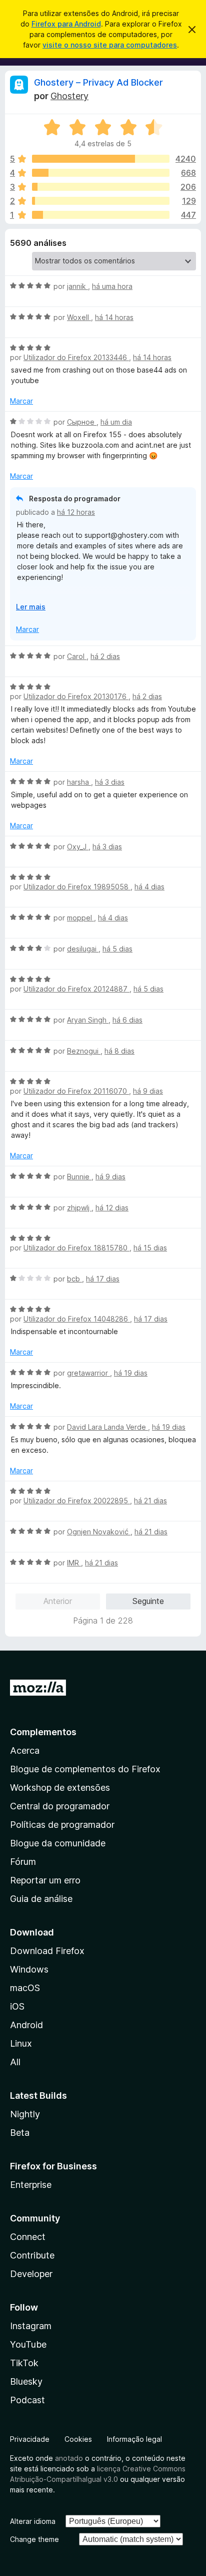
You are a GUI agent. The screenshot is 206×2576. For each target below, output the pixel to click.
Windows (29, 1969)
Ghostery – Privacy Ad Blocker (98, 82)
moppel (80, 918)
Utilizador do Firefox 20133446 (76, 357)
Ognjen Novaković (99, 1532)
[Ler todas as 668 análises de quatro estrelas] (101, 173)
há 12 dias (112, 1208)
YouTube (28, 2344)
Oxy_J (78, 847)
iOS (17, 2006)
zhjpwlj (79, 1208)
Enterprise (31, 2185)
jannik (77, 286)
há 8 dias (119, 1051)
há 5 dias (117, 949)
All (15, 2062)
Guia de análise (41, 1899)
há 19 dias (131, 1373)
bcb (74, 1279)
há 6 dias (127, 1020)
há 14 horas (114, 317)
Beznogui (84, 1051)
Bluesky (26, 2381)
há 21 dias (150, 1501)
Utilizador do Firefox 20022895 (77, 1501)
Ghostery (69, 96)
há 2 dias (105, 656)
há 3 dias (110, 782)
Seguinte (148, 1601)
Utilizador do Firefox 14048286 (77, 1319)
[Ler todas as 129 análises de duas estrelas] (101, 201)
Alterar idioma (33, 2521)
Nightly (25, 2114)
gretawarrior (88, 1373)
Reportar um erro (45, 1880)
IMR (74, 1563)
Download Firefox (47, 1951)
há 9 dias (148, 1091)
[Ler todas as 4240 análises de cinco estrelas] (101, 159)
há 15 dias (150, 1248)
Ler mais (31, 607)
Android (26, 2025)
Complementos (43, 1732)
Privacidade (30, 2439)
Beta (20, 2133)
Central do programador (60, 1806)
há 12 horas (76, 512)
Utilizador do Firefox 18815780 (76, 1248)
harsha (79, 782)
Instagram (31, 2326)
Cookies (78, 2439)
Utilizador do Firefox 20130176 (76, 696)
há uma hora (112, 286)
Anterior (58, 1601)
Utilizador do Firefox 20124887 (76, 989)
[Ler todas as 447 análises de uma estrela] (101, 215)
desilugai (83, 949)
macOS (25, 1988)
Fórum (23, 1862)
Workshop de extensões (60, 1788)
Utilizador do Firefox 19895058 (77, 887)
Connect (28, 2237)
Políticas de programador (62, 1825)
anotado (69, 2458)
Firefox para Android (66, 24)
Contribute (32, 2255)
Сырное (82, 422)
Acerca (25, 1750)
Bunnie (79, 1177)
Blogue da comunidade (58, 1843)
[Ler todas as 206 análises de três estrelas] (101, 187)
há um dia (116, 422)
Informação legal (134, 2439)
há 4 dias (149, 887)
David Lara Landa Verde (107, 1427)
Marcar (21, 401)
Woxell (79, 317)
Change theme (34, 2539)
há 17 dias (103, 1279)
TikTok (24, 2363)
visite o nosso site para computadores (110, 45)
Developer (31, 2274)
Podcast (27, 2400)
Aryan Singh (88, 1020)
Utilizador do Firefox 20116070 (76, 1091)
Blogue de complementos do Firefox (85, 1769)
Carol (77, 656)
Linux (21, 2043)
